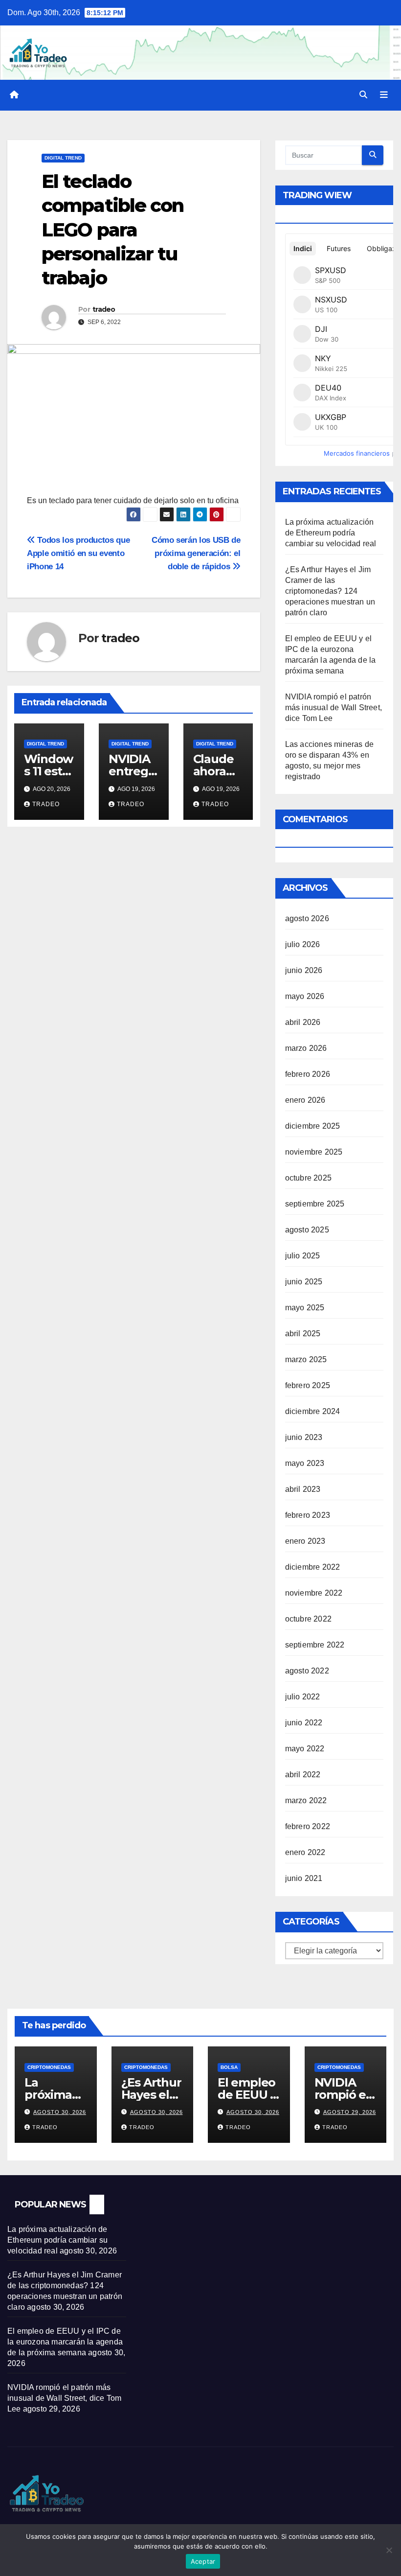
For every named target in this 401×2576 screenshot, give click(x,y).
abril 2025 (303, 1334)
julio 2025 (303, 1256)
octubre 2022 (308, 1619)
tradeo (104, 309)
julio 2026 (303, 944)
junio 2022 (304, 1723)
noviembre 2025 (314, 1152)
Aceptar (203, 2561)
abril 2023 (303, 1489)
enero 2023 (305, 1541)
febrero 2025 (308, 1385)
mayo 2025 (305, 1308)
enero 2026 (305, 1100)
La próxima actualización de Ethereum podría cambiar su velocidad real (331, 533)
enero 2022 (305, 1852)
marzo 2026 (306, 1048)
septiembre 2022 (315, 1645)
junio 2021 (304, 1878)
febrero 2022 (308, 1826)
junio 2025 (304, 1282)
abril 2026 (303, 1022)
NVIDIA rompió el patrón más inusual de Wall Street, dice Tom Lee (334, 708)
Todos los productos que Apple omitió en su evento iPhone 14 (78, 553)
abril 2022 (303, 1775)
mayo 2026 (305, 996)
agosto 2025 (307, 1230)
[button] (363, 95)
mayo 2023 (305, 1463)
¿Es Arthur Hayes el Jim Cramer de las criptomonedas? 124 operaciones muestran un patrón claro (330, 591)
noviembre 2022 (314, 1593)
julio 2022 (303, 1697)
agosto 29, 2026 (350, 2112)
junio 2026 (304, 970)
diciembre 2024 (313, 1411)
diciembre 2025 (313, 1126)
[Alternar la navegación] (384, 95)
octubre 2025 (308, 1178)
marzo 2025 (306, 1359)
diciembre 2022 (313, 1567)
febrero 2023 (308, 1515)
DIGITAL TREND (63, 158)
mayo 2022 (305, 1749)
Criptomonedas (49, 2067)
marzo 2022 (306, 1800)
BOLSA (229, 2067)
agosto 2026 (307, 918)
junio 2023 (304, 1437)
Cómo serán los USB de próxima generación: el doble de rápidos (196, 553)
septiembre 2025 (315, 1204)
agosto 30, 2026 (60, 2112)
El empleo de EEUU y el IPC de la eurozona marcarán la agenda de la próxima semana (65, 2342)
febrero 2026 (308, 1074)
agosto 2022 (307, 1671)
